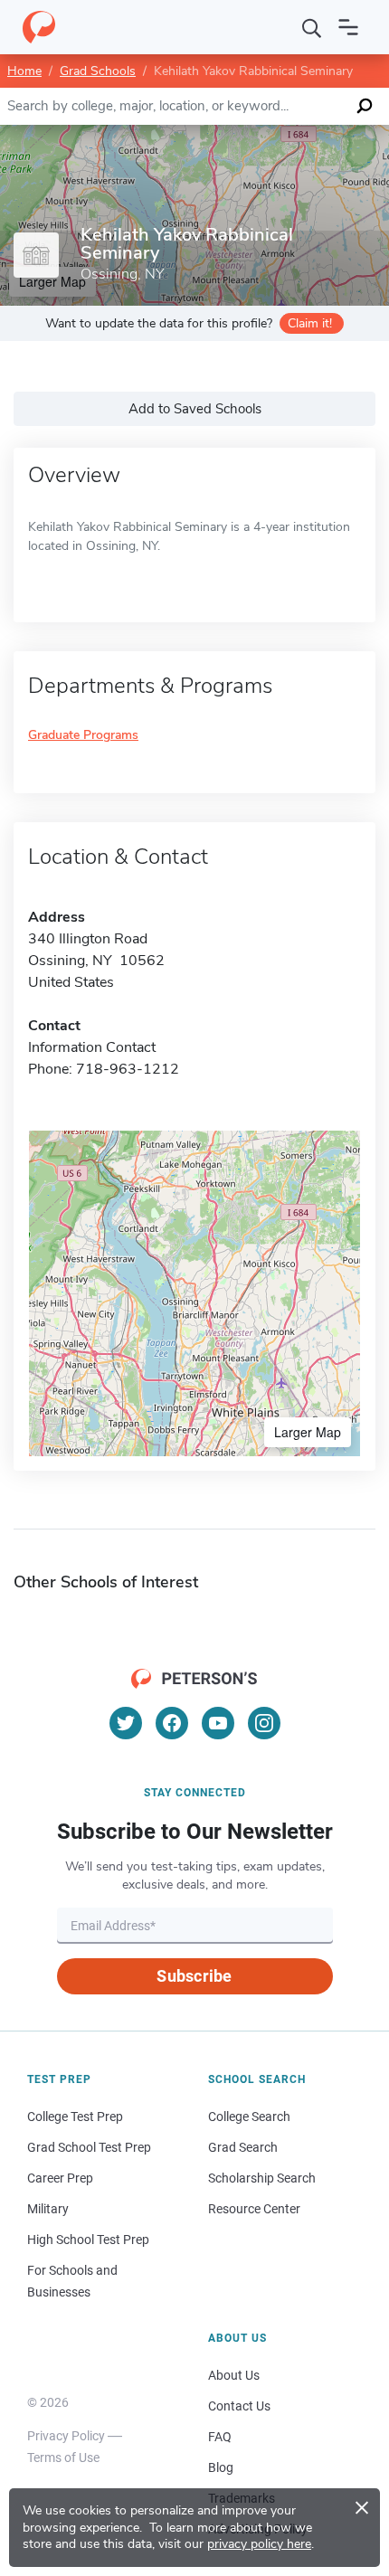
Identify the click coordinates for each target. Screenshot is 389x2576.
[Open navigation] (348, 27)
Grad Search (243, 2147)
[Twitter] (126, 1723)
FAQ (220, 2437)
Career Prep (60, 2178)
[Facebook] (172, 1723)
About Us (234, 2375)
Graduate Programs (83, 736)
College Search (249, 2117)
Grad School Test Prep (89, 2147)
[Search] (312, 27)
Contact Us (239, 2406)
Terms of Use (63, 2458)
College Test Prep (75, 2117)
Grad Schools (98, 71)
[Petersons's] (39, 27)
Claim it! (310, 323)
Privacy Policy (66, 2436)
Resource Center (254, 2209)
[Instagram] (264, 1723)
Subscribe (194, 1976)
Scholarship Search (262, 2178)
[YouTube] (218, 1723)
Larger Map (308, 1432)
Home (24, 71)
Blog (221, 2467)
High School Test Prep (88, 2240)
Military (48, 2209)
